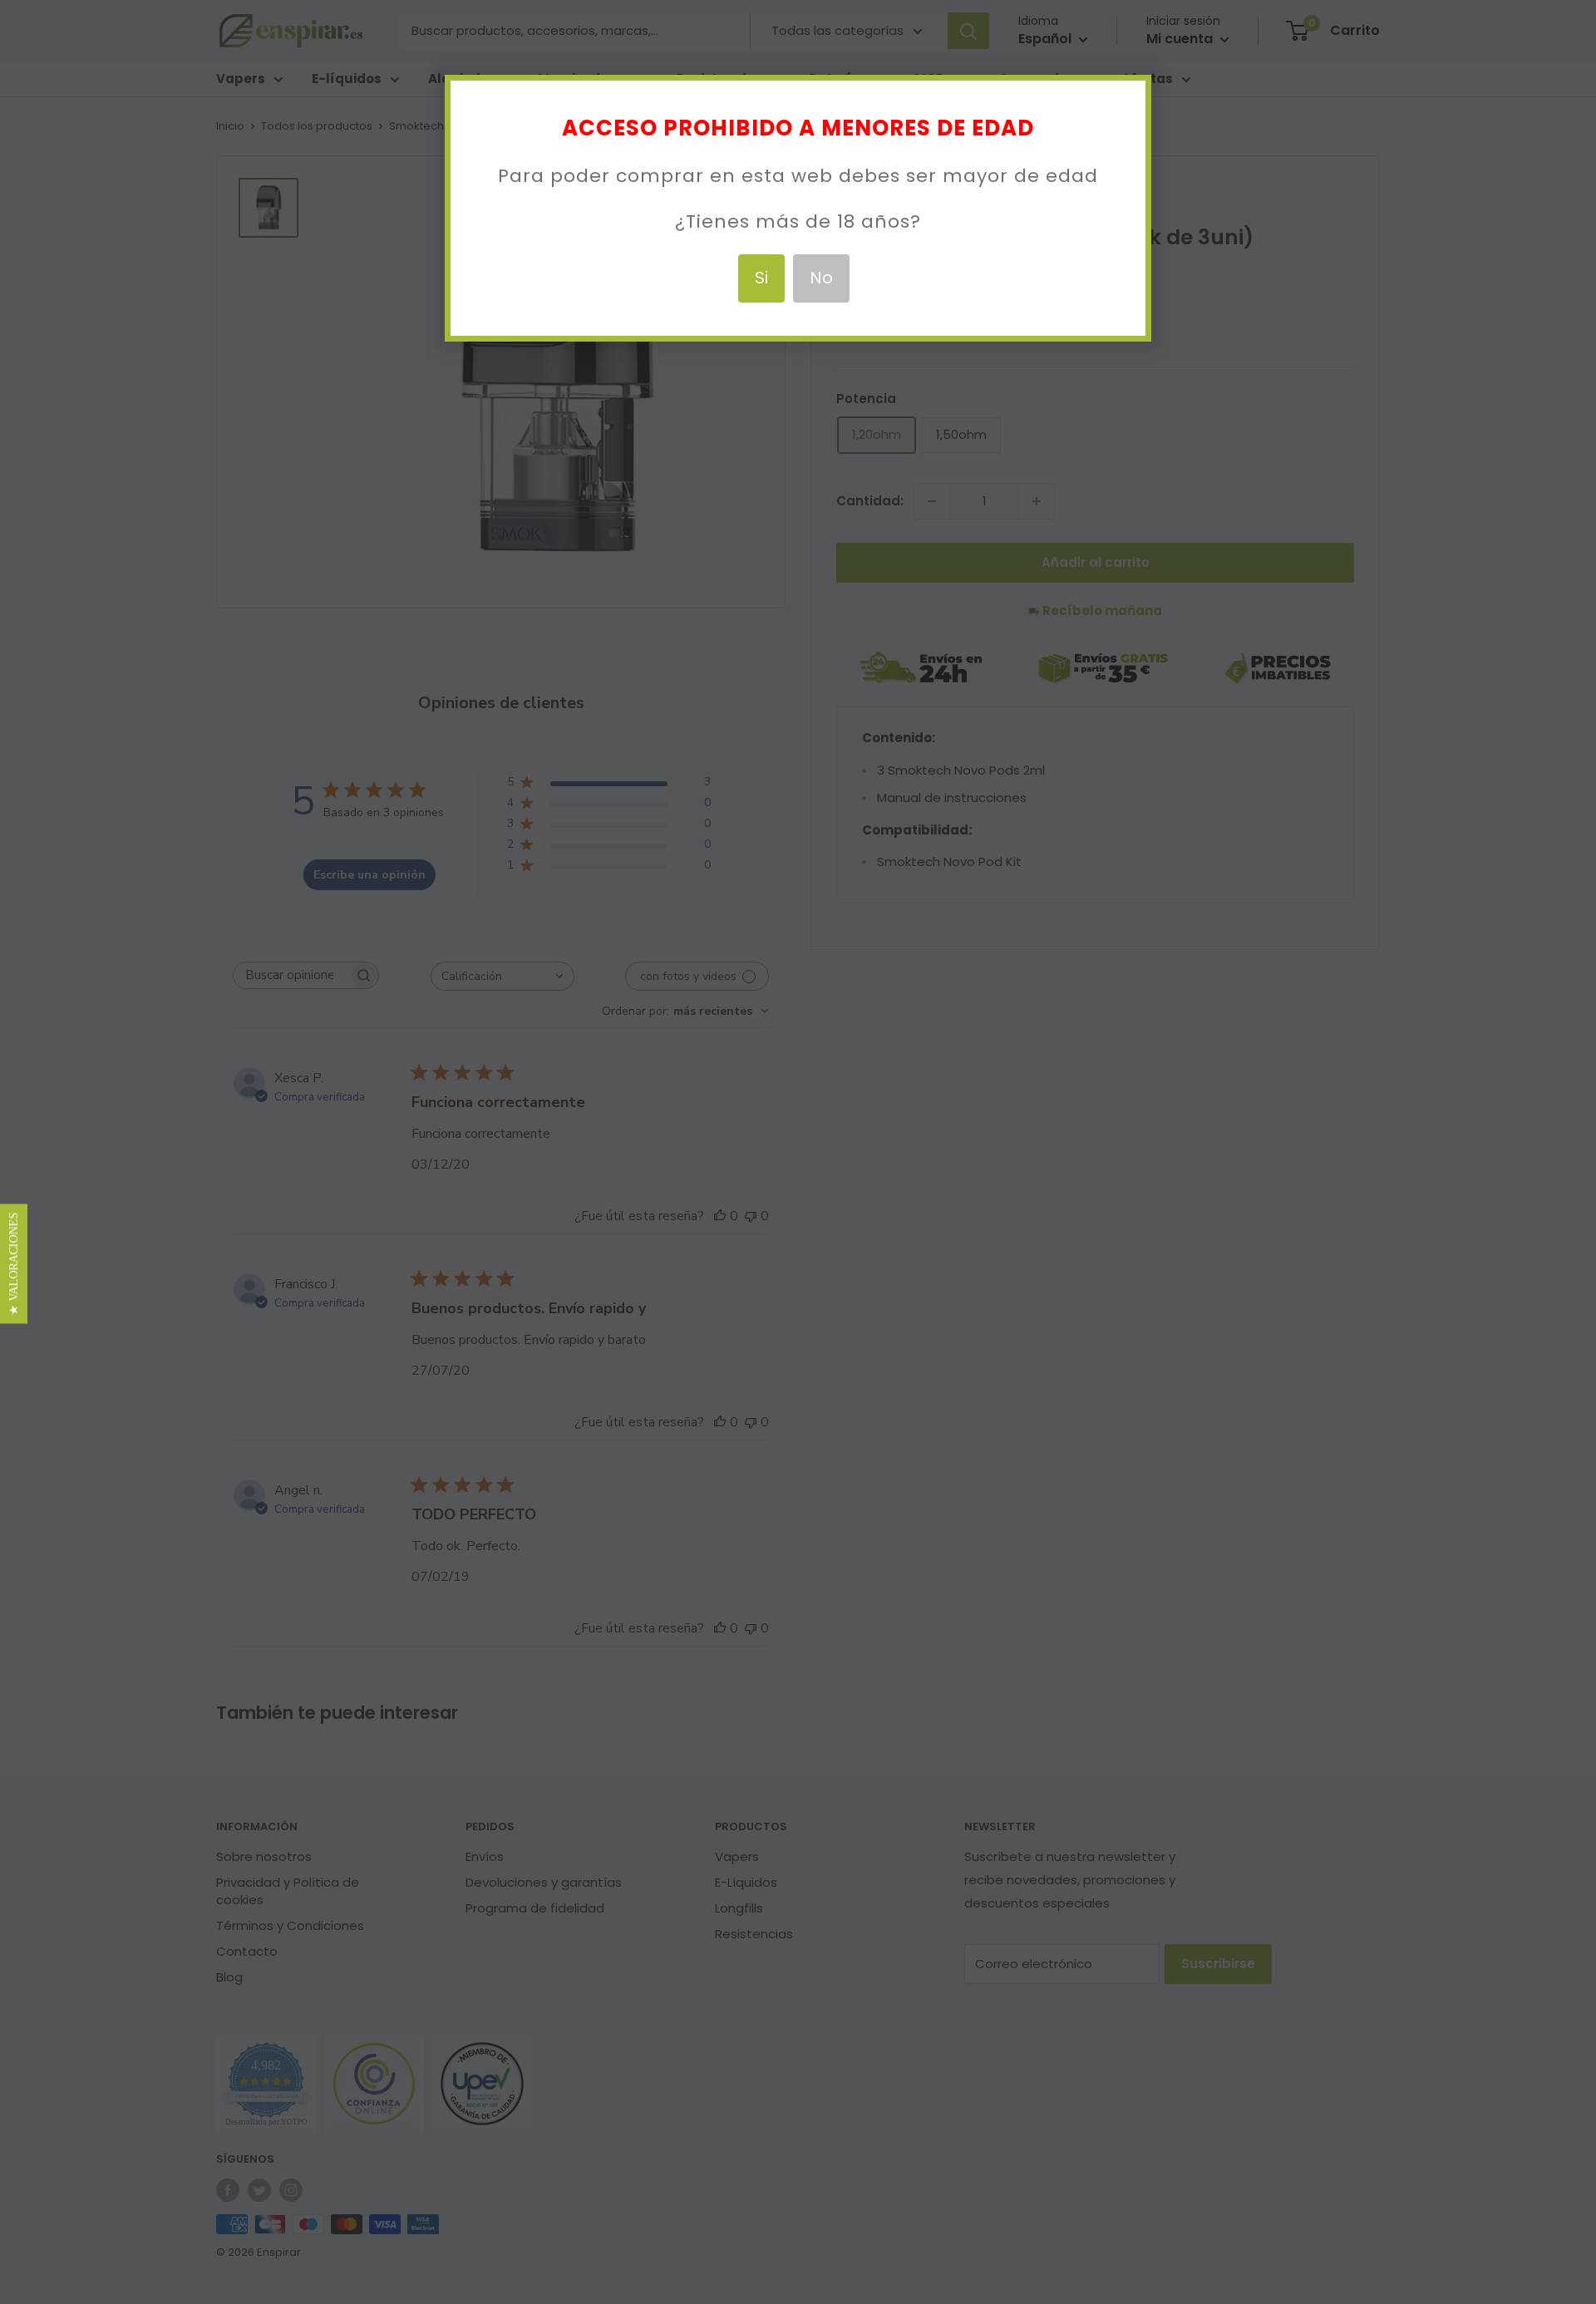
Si (761, 278)
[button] (14, 1263)
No (821, 278)
